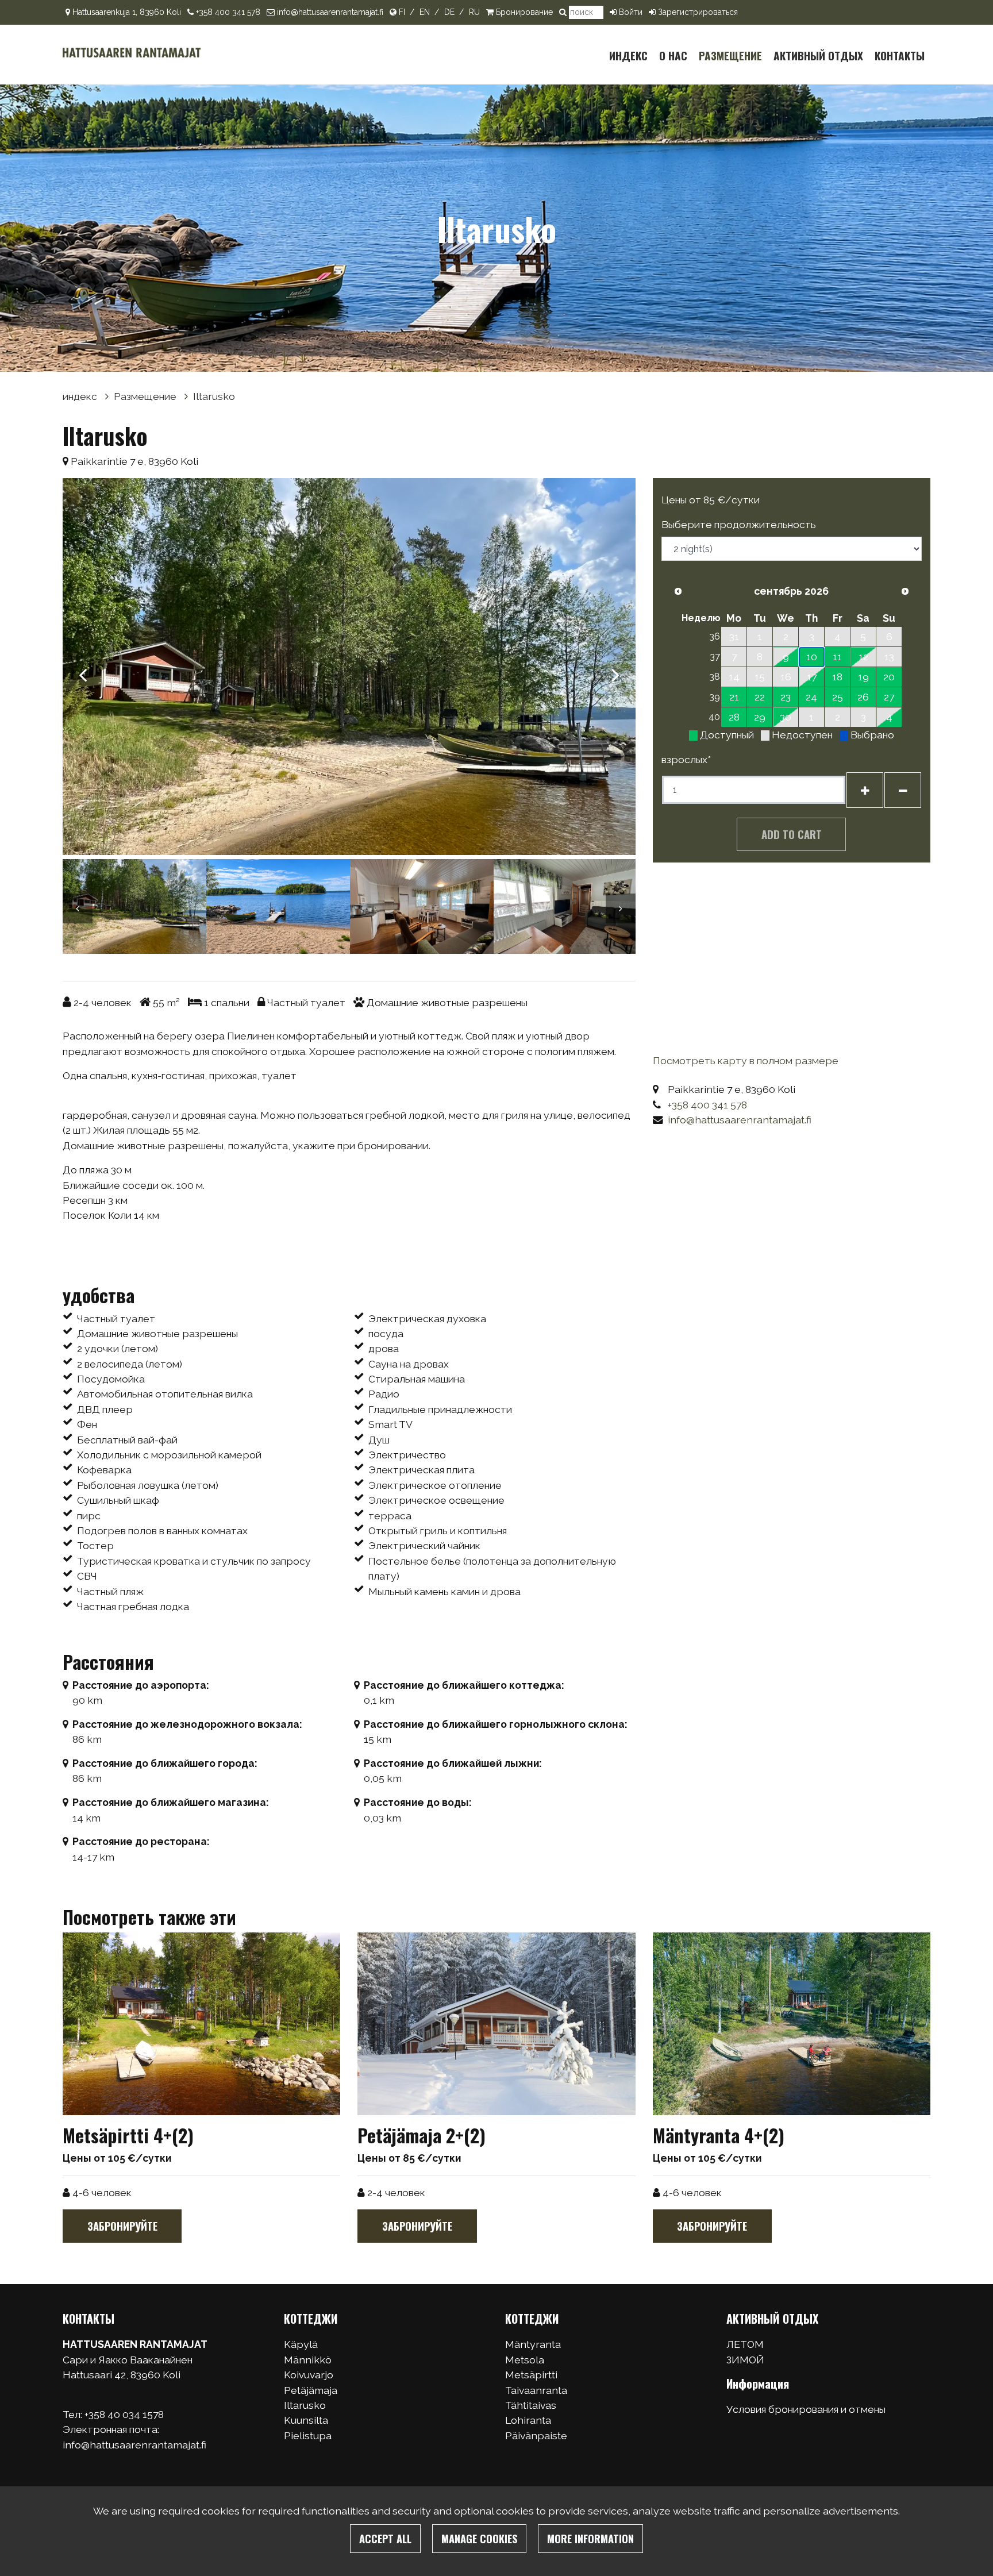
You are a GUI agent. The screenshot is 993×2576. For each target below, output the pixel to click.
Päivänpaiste (536, 2436)
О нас (673, 55)
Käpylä (301, 2344)
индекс (628, 55)
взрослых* (686, 759)
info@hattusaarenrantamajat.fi (330, 12)
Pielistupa (308, 2436)
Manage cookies (479, 2538)
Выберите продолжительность (739, 524)
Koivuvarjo (309, 2375)
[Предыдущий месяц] (678, 591)
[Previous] (83, 669)
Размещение (730, 55)
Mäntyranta (533, 2344)
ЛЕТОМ (745, 2344)
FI (402, 12)
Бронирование (524, 12)
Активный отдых (818, 55)
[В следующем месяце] (905, 591)
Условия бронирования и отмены (806, 2409)
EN (425, 12)
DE (449, 12)
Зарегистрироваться (698, 12)
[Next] (615, 669)
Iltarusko (214, 396)
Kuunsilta (306, 2420)
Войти (631, 12)
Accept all (385, 2538)
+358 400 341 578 (228, 12)
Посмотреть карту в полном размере (746, 1060)
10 (812, 656)
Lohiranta (528, 2420)
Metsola (525, 2360)
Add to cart (792, 834)
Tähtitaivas (531, 2405)
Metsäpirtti (531, 2375)
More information (590, 2538)
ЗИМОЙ (745, 2360)
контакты (900, 55)
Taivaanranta (536, 2390)
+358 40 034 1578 (125, 2414)
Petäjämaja (311, 2390)
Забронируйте (122, 2226)
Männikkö (308, 2360)
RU (474, 12)
